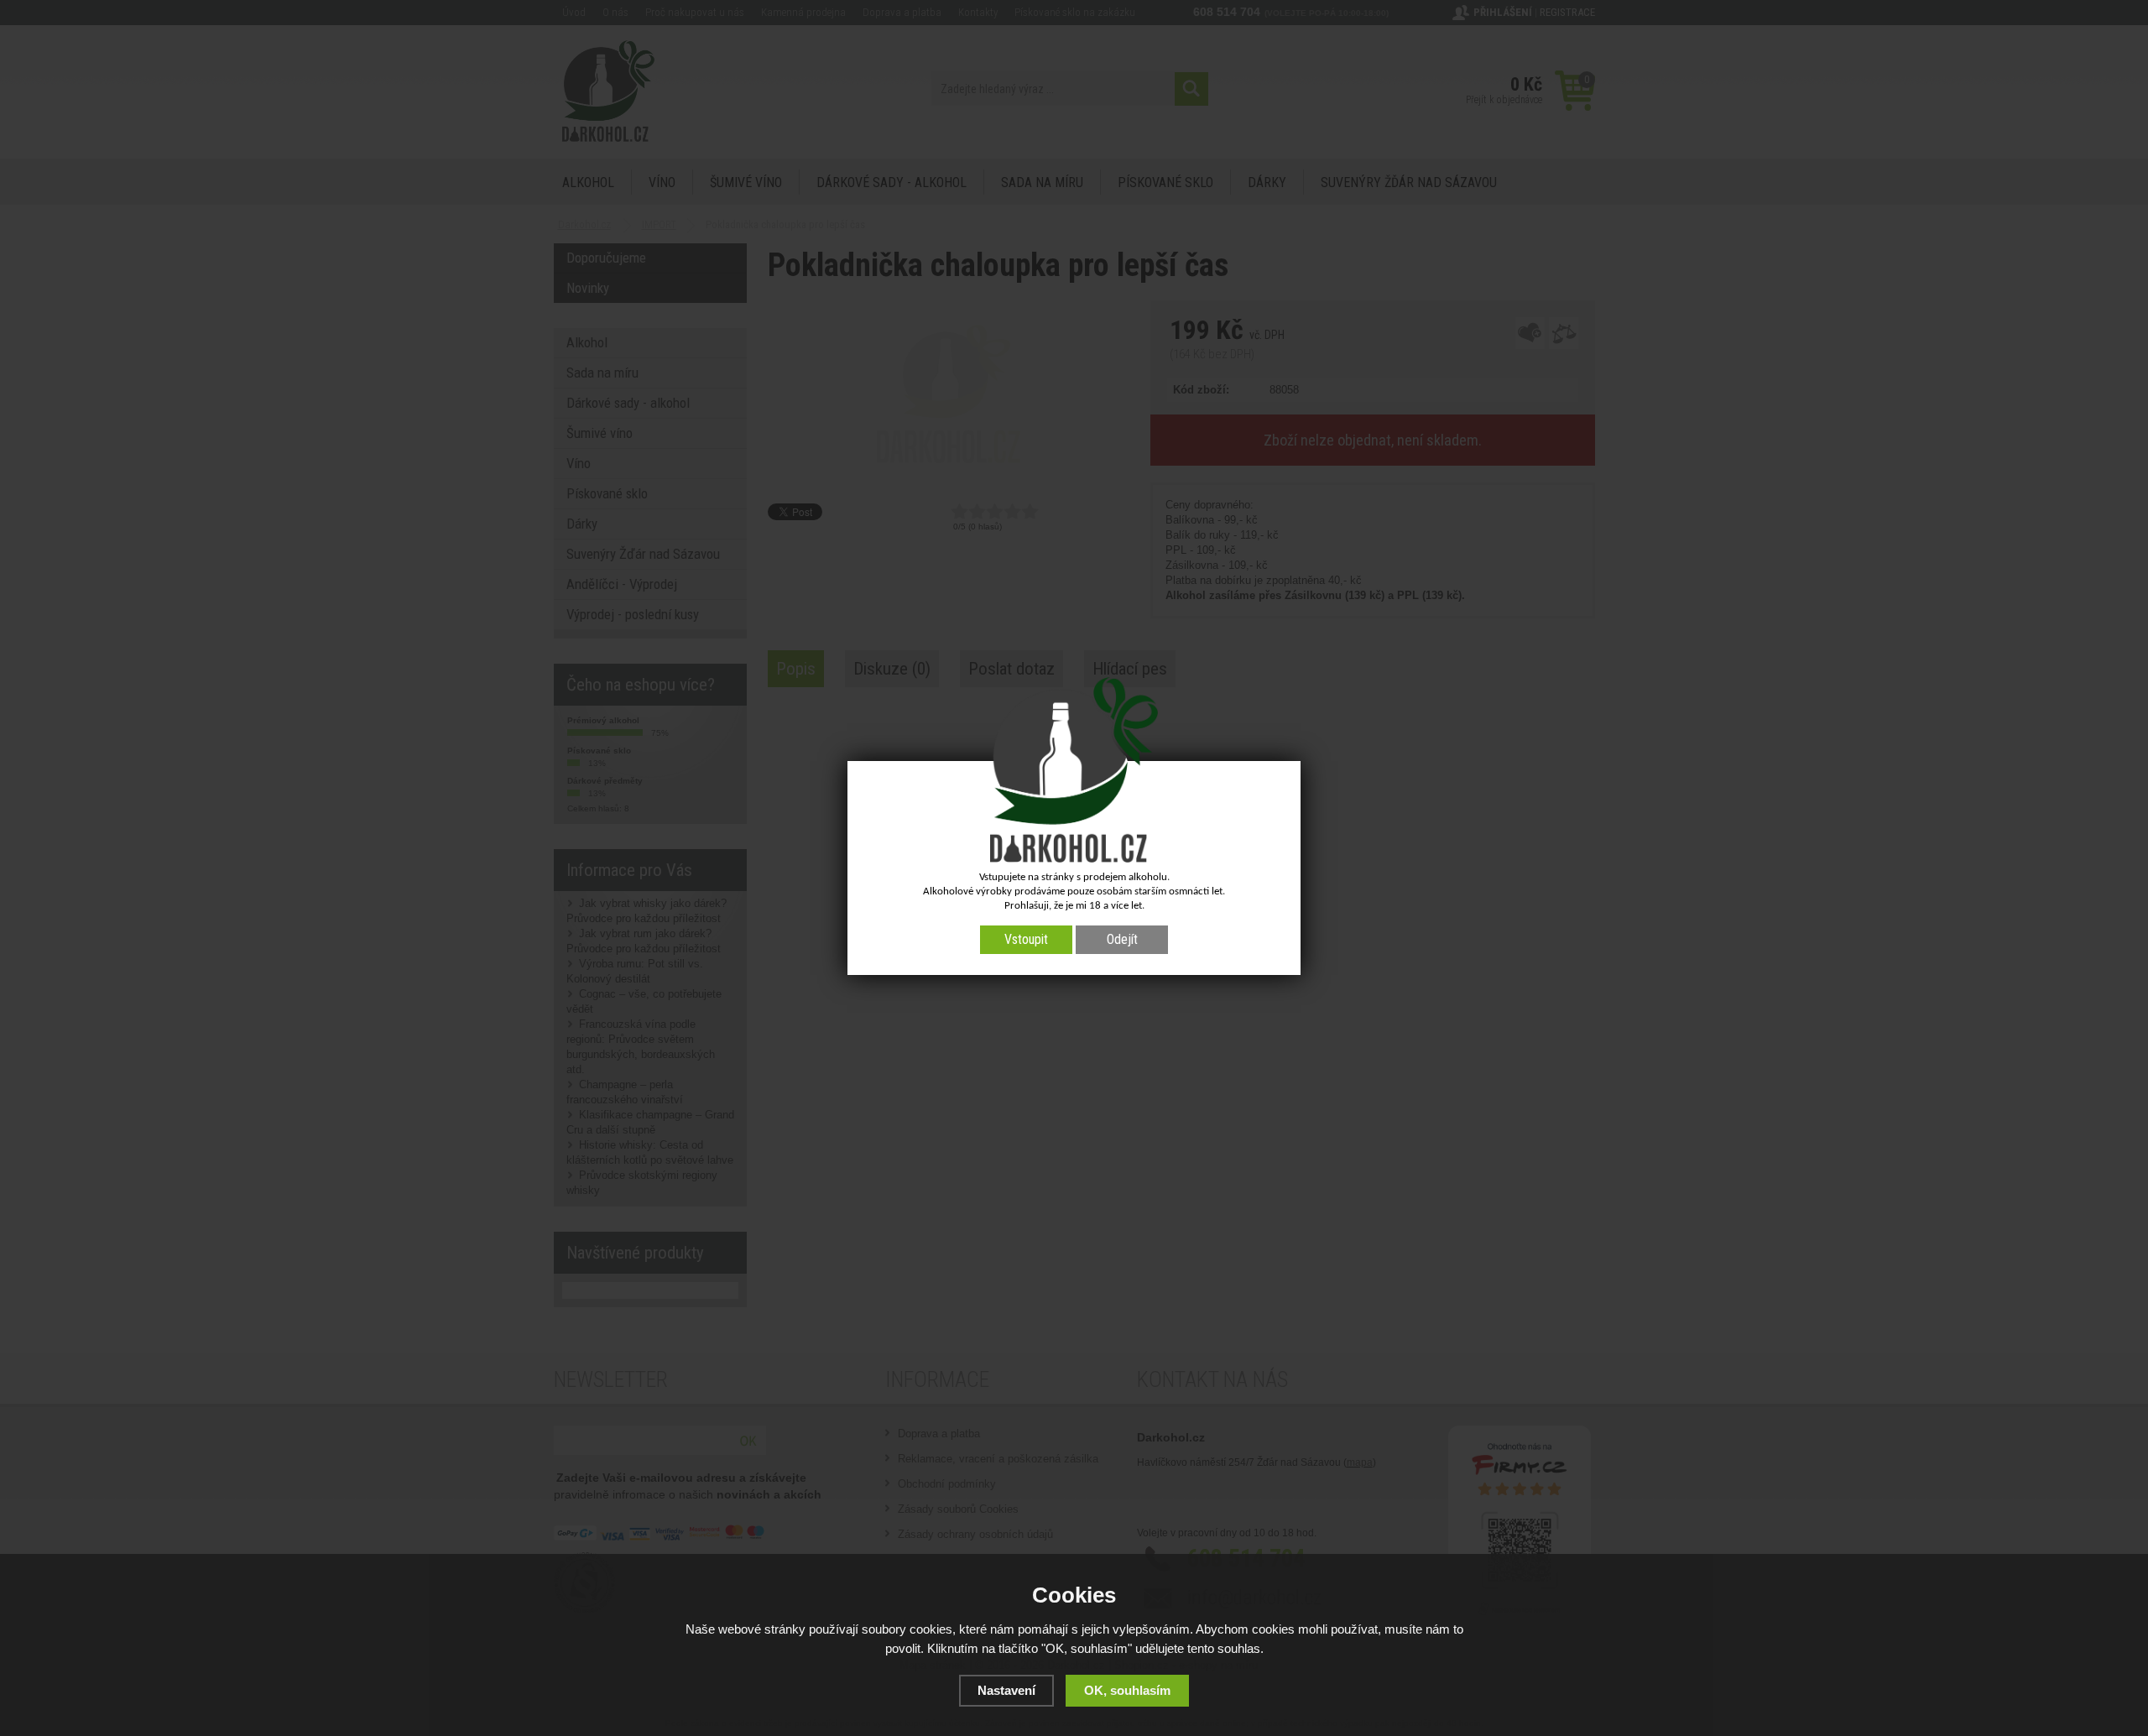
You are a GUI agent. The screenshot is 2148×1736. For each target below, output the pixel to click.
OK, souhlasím (1127, 1690)
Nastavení (1006, 1690)
